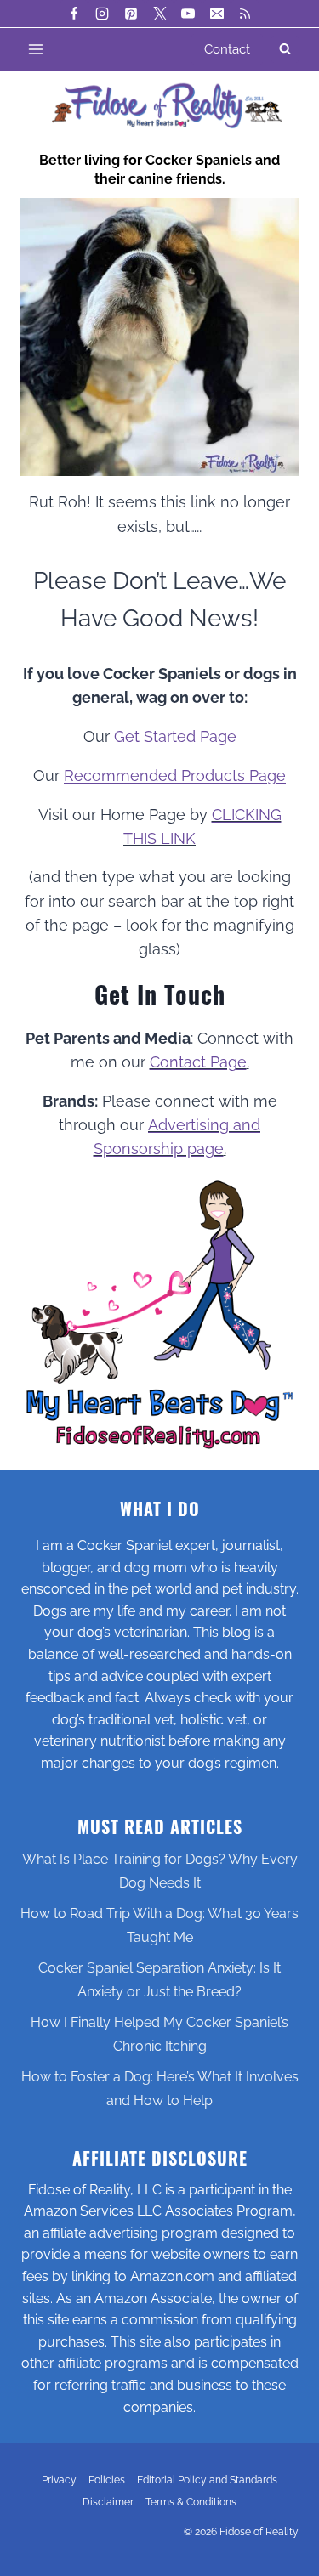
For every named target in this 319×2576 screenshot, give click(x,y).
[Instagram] (102, 14)
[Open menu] (36, 49)
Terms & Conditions (191, 2502)
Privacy (59, 2480)
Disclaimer (108, 2502)
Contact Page (198, 1062)
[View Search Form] (285, 49)
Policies (107, 2480)
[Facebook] (74, 14)
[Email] (217, 14)
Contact (227, 49)
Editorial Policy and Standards (207, 2480)
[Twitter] (160, 14)
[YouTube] (188, 14)
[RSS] (245, 14)
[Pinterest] (131, 14)
